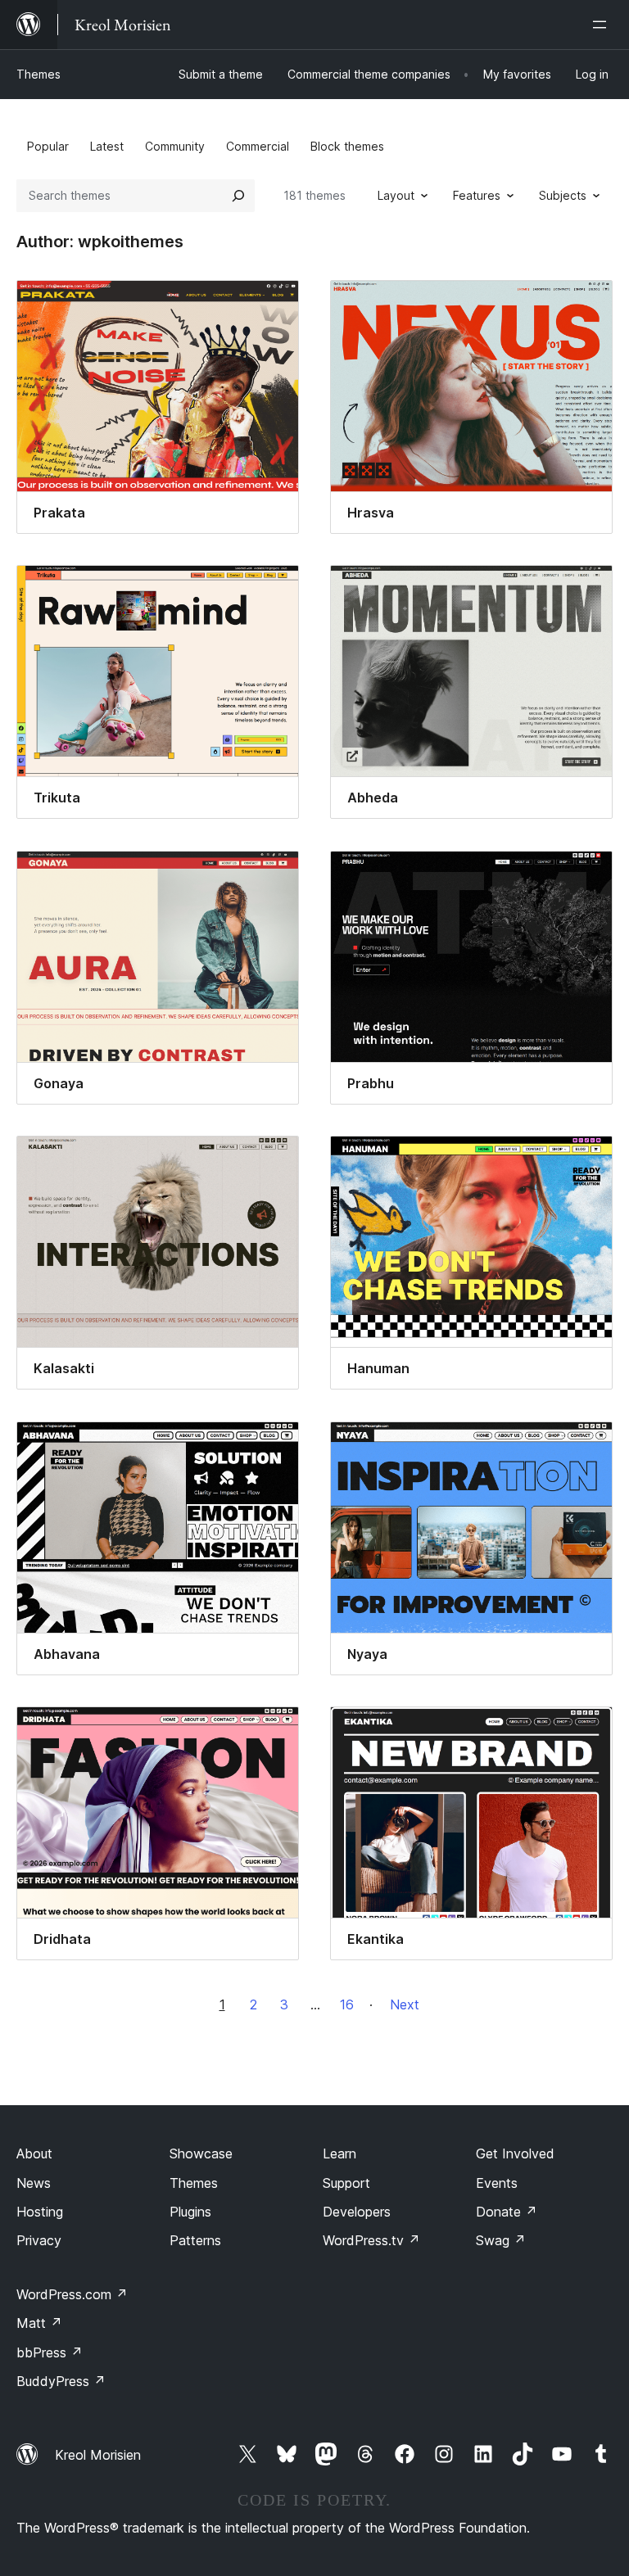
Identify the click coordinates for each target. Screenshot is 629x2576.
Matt (39, 2323)
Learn (339, 2153)
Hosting (40, 2212)
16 (347, 2004)
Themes (38, 74)
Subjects (563, 195)
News (34, 2183)
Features (477, 195)
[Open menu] (603, 25)
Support (346, 2183)
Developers (357, 2212)
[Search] (238, 196)
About (34, 2153)
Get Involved (515, 2153)
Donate (507, 2212)
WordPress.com (72, 2294)
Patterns (195, 2240)
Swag (501, 2240)
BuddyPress (61, 2381)
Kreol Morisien (98, 2455)
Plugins (190, 2212)
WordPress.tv (371, 2240)
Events (497, 2183)
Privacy (39, 2240)
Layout (396, 195)
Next (405, 2004)
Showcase (201, 2153)
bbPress (50, 2352)
